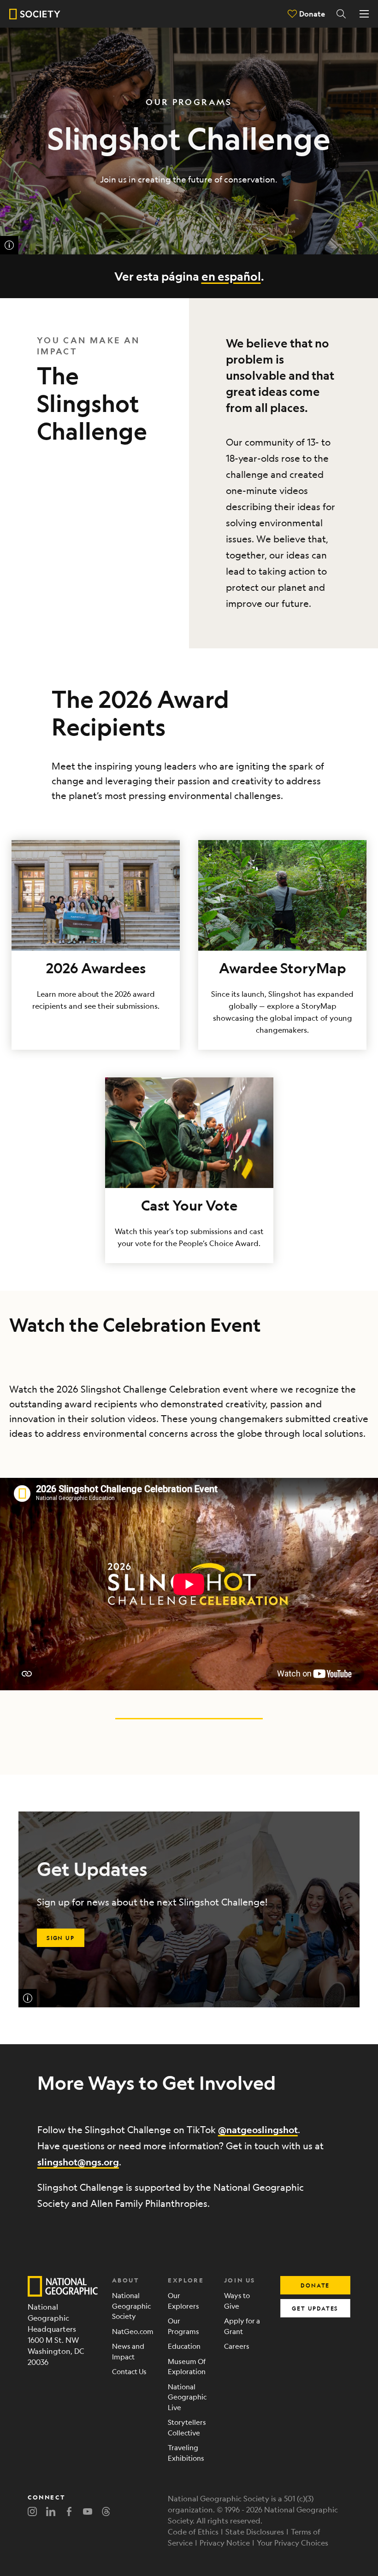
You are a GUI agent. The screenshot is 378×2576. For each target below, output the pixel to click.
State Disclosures (255, 2532)
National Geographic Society (131, 2305)
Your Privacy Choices (292, 2543)
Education (184, 2346)
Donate (312, 14)
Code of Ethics (193, 2532)
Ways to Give (237, 2300)
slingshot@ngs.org (78, 2162)
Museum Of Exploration (187, 2366)
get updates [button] (315, 2308)
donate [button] (315, 2285)
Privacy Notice (225, 2543)
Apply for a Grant (242, 2326)
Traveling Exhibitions (186, 2452)
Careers (237, 2346)
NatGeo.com (133, 2331)
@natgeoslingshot (258, 2130)
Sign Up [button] (61, 1938)
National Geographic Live (187, 2397)
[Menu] (364, 14)
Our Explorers (183, 2300)
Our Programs (183, 2326)
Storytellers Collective (187, 2427)
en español (231, 276)
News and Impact (128, 2351)
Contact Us (129, 2371)
